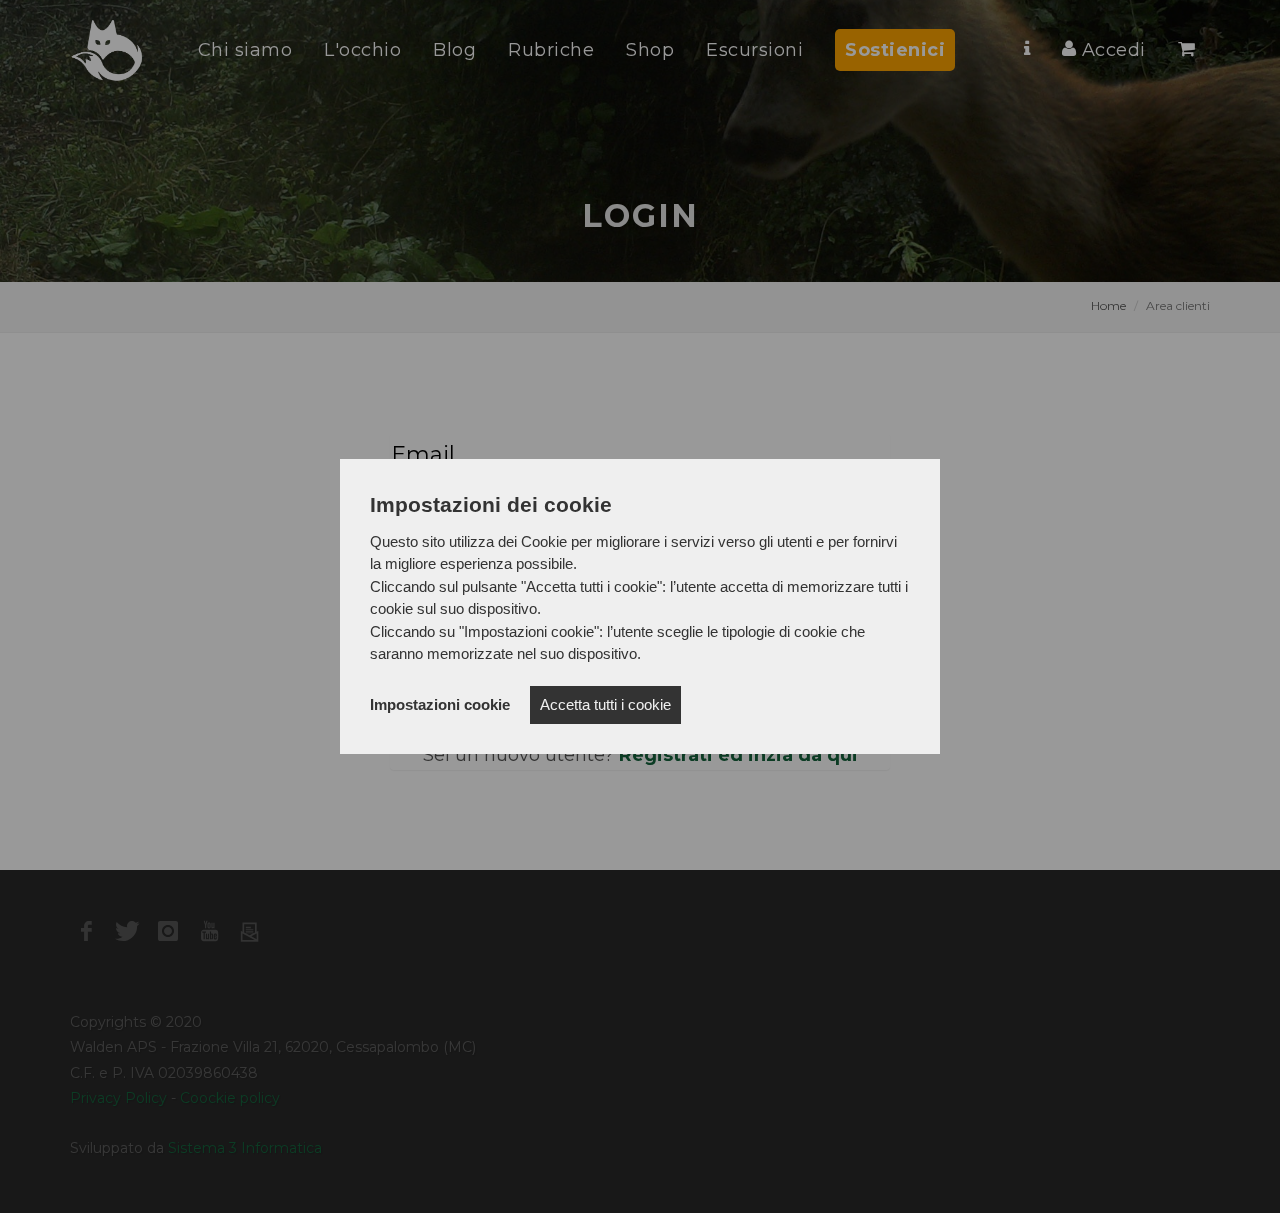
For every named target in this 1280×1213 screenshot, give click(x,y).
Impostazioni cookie (440, 704)
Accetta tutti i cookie (605, 704)
